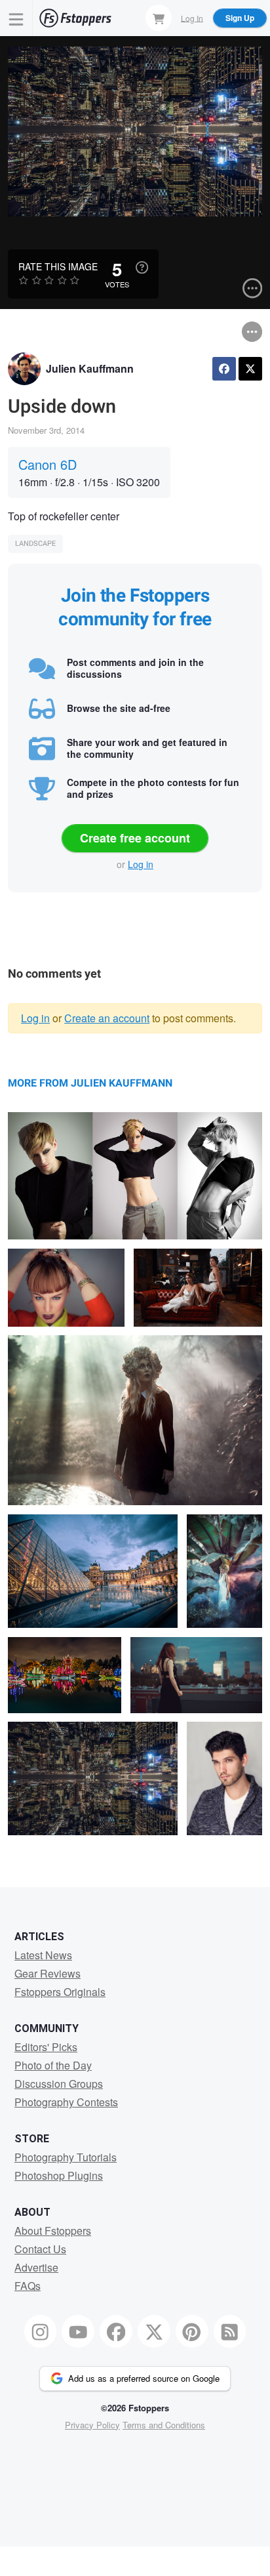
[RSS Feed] (230, 2331)
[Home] (75, 18)
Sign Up (240, 18)
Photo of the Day (53, 2065)
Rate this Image (58, 266)
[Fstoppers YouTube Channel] (78, 2331)
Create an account (107, 1018)
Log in (141, 864)
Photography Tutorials (66, 2157)
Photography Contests (66, 2102)
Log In (192, 17)
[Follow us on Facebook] (116, 2331)
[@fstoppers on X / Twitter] (154, 2331)
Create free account (135, 838)
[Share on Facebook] (224, 369)
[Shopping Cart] (159, 18)
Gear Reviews (48, 1973)
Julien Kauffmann (90, 368)
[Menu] (16, 18)
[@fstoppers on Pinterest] (192, 2331)
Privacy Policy (92, 2425)
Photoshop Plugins (59, 2175)
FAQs (28, 2286)
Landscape (35, 544)
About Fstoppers (53, 2231)
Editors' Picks (46, 2047)
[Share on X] (250, 369)
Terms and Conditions (164, 2425)
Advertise (36, 2267)
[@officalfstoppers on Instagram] (41, 2331)
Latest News (43, 1955)
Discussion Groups (59, 2084)
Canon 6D (48, 464)
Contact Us (40, 2249)
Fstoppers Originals (60, 1992)
